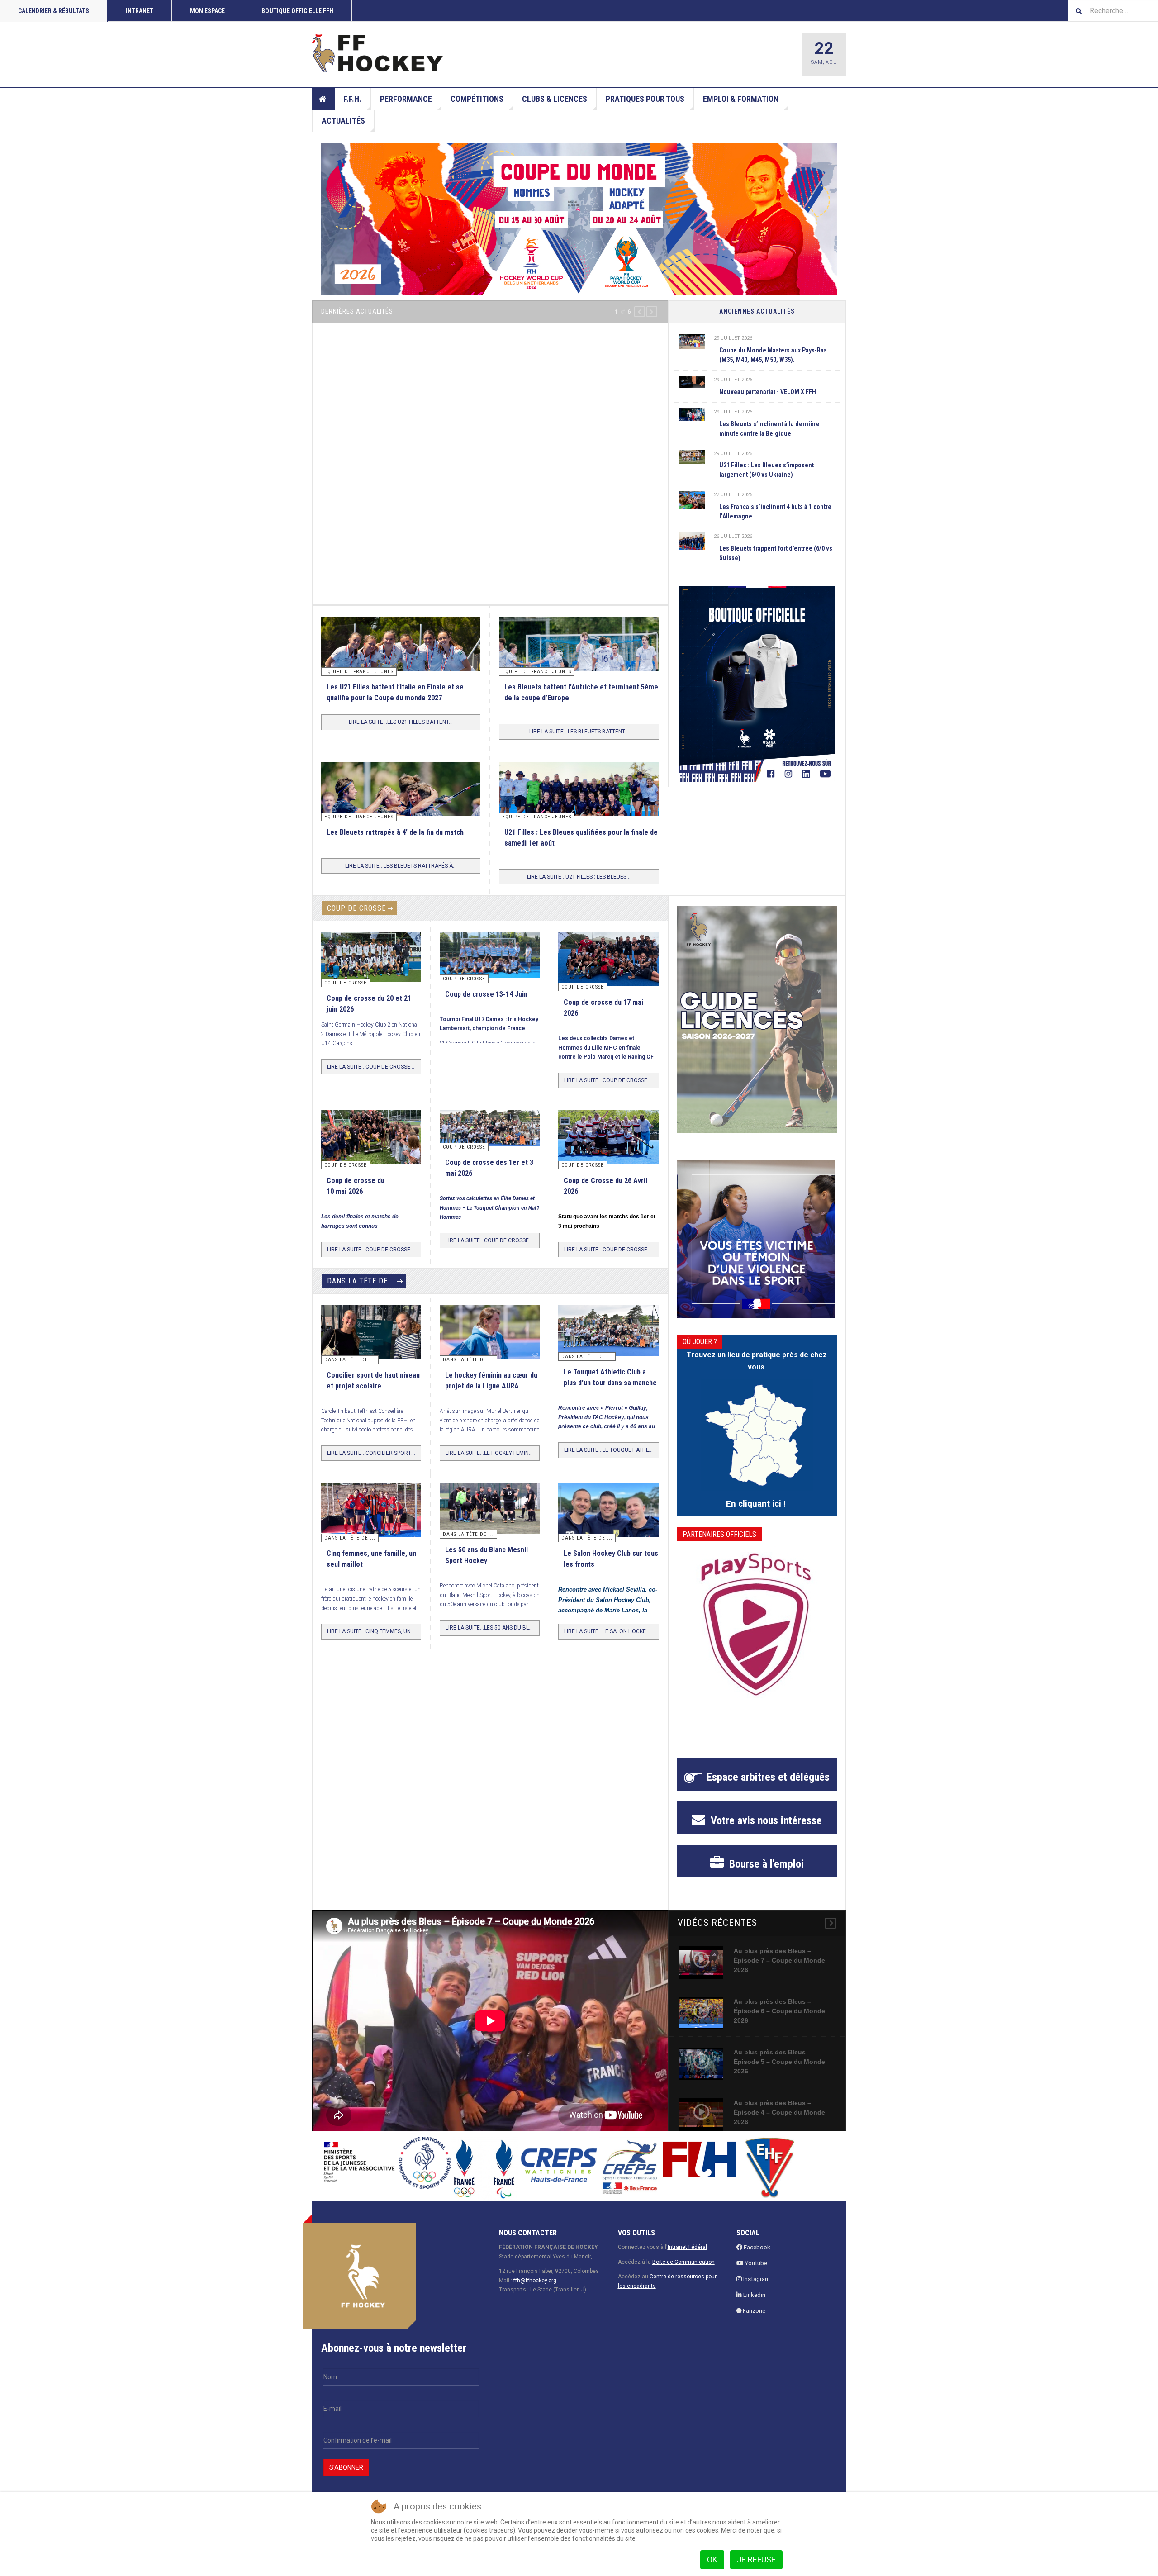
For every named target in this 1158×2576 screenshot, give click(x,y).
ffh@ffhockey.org (535, 2291)
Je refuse (756, 2559)
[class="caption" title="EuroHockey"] (579, 680)
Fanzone (753, 2321)
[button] (640, 312)
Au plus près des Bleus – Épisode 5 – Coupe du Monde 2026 (779, 2072)
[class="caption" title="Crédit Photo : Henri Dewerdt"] (568, 54)
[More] (831, 1934)
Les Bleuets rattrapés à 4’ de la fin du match (395, 842)
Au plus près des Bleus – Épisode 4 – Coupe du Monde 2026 (779, 2123)
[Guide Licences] (757, 1030)
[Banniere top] (579, 219)
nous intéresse (765, 1831)
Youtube (755, 2274)
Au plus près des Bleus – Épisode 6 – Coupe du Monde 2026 (779, 2021)
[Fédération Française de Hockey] (378, 53)
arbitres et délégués (768, 1787)
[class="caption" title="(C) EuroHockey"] (692, 499)
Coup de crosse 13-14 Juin (486, 1004)
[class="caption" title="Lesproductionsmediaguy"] (579, 816)
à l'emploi (765, 1874)
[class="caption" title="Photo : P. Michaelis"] (490, 965)
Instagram (756, 2289)
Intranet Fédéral (687, 2258)
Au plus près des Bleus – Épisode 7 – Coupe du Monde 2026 (779, 1971)
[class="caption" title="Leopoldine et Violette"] (371, 1345)
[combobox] (1113, 11)
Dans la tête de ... (361, 1291)
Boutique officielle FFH (297, 11)
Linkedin (754, 2305)
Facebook (756, 2258)
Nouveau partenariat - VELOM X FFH (768, 392)
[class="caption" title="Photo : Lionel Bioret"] (490, 1343)
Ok (712, 2559)
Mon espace (207, 11)
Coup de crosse (356, 919)
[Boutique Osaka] (757, 684)
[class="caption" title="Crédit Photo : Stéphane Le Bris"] (608, 1150)
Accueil (323, 99)
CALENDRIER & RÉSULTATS (54, 11)
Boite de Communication (683, 2272)
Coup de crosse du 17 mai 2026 (655, 55)
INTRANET (140, 11)
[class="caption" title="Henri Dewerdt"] (371, 967)
